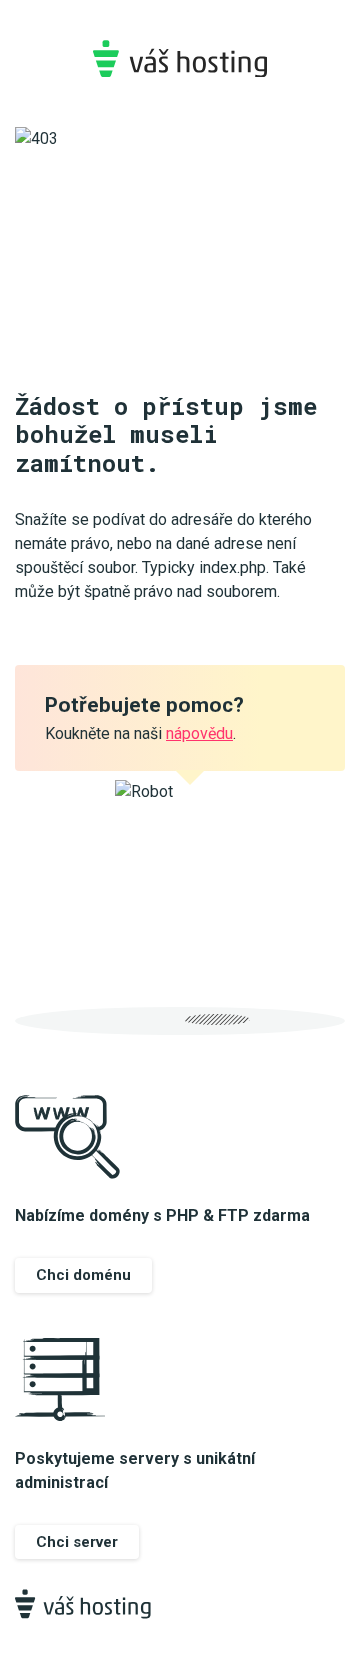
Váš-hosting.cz (180, 58)
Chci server (77, 1542)
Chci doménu (83, 1275)
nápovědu (199, 733)
